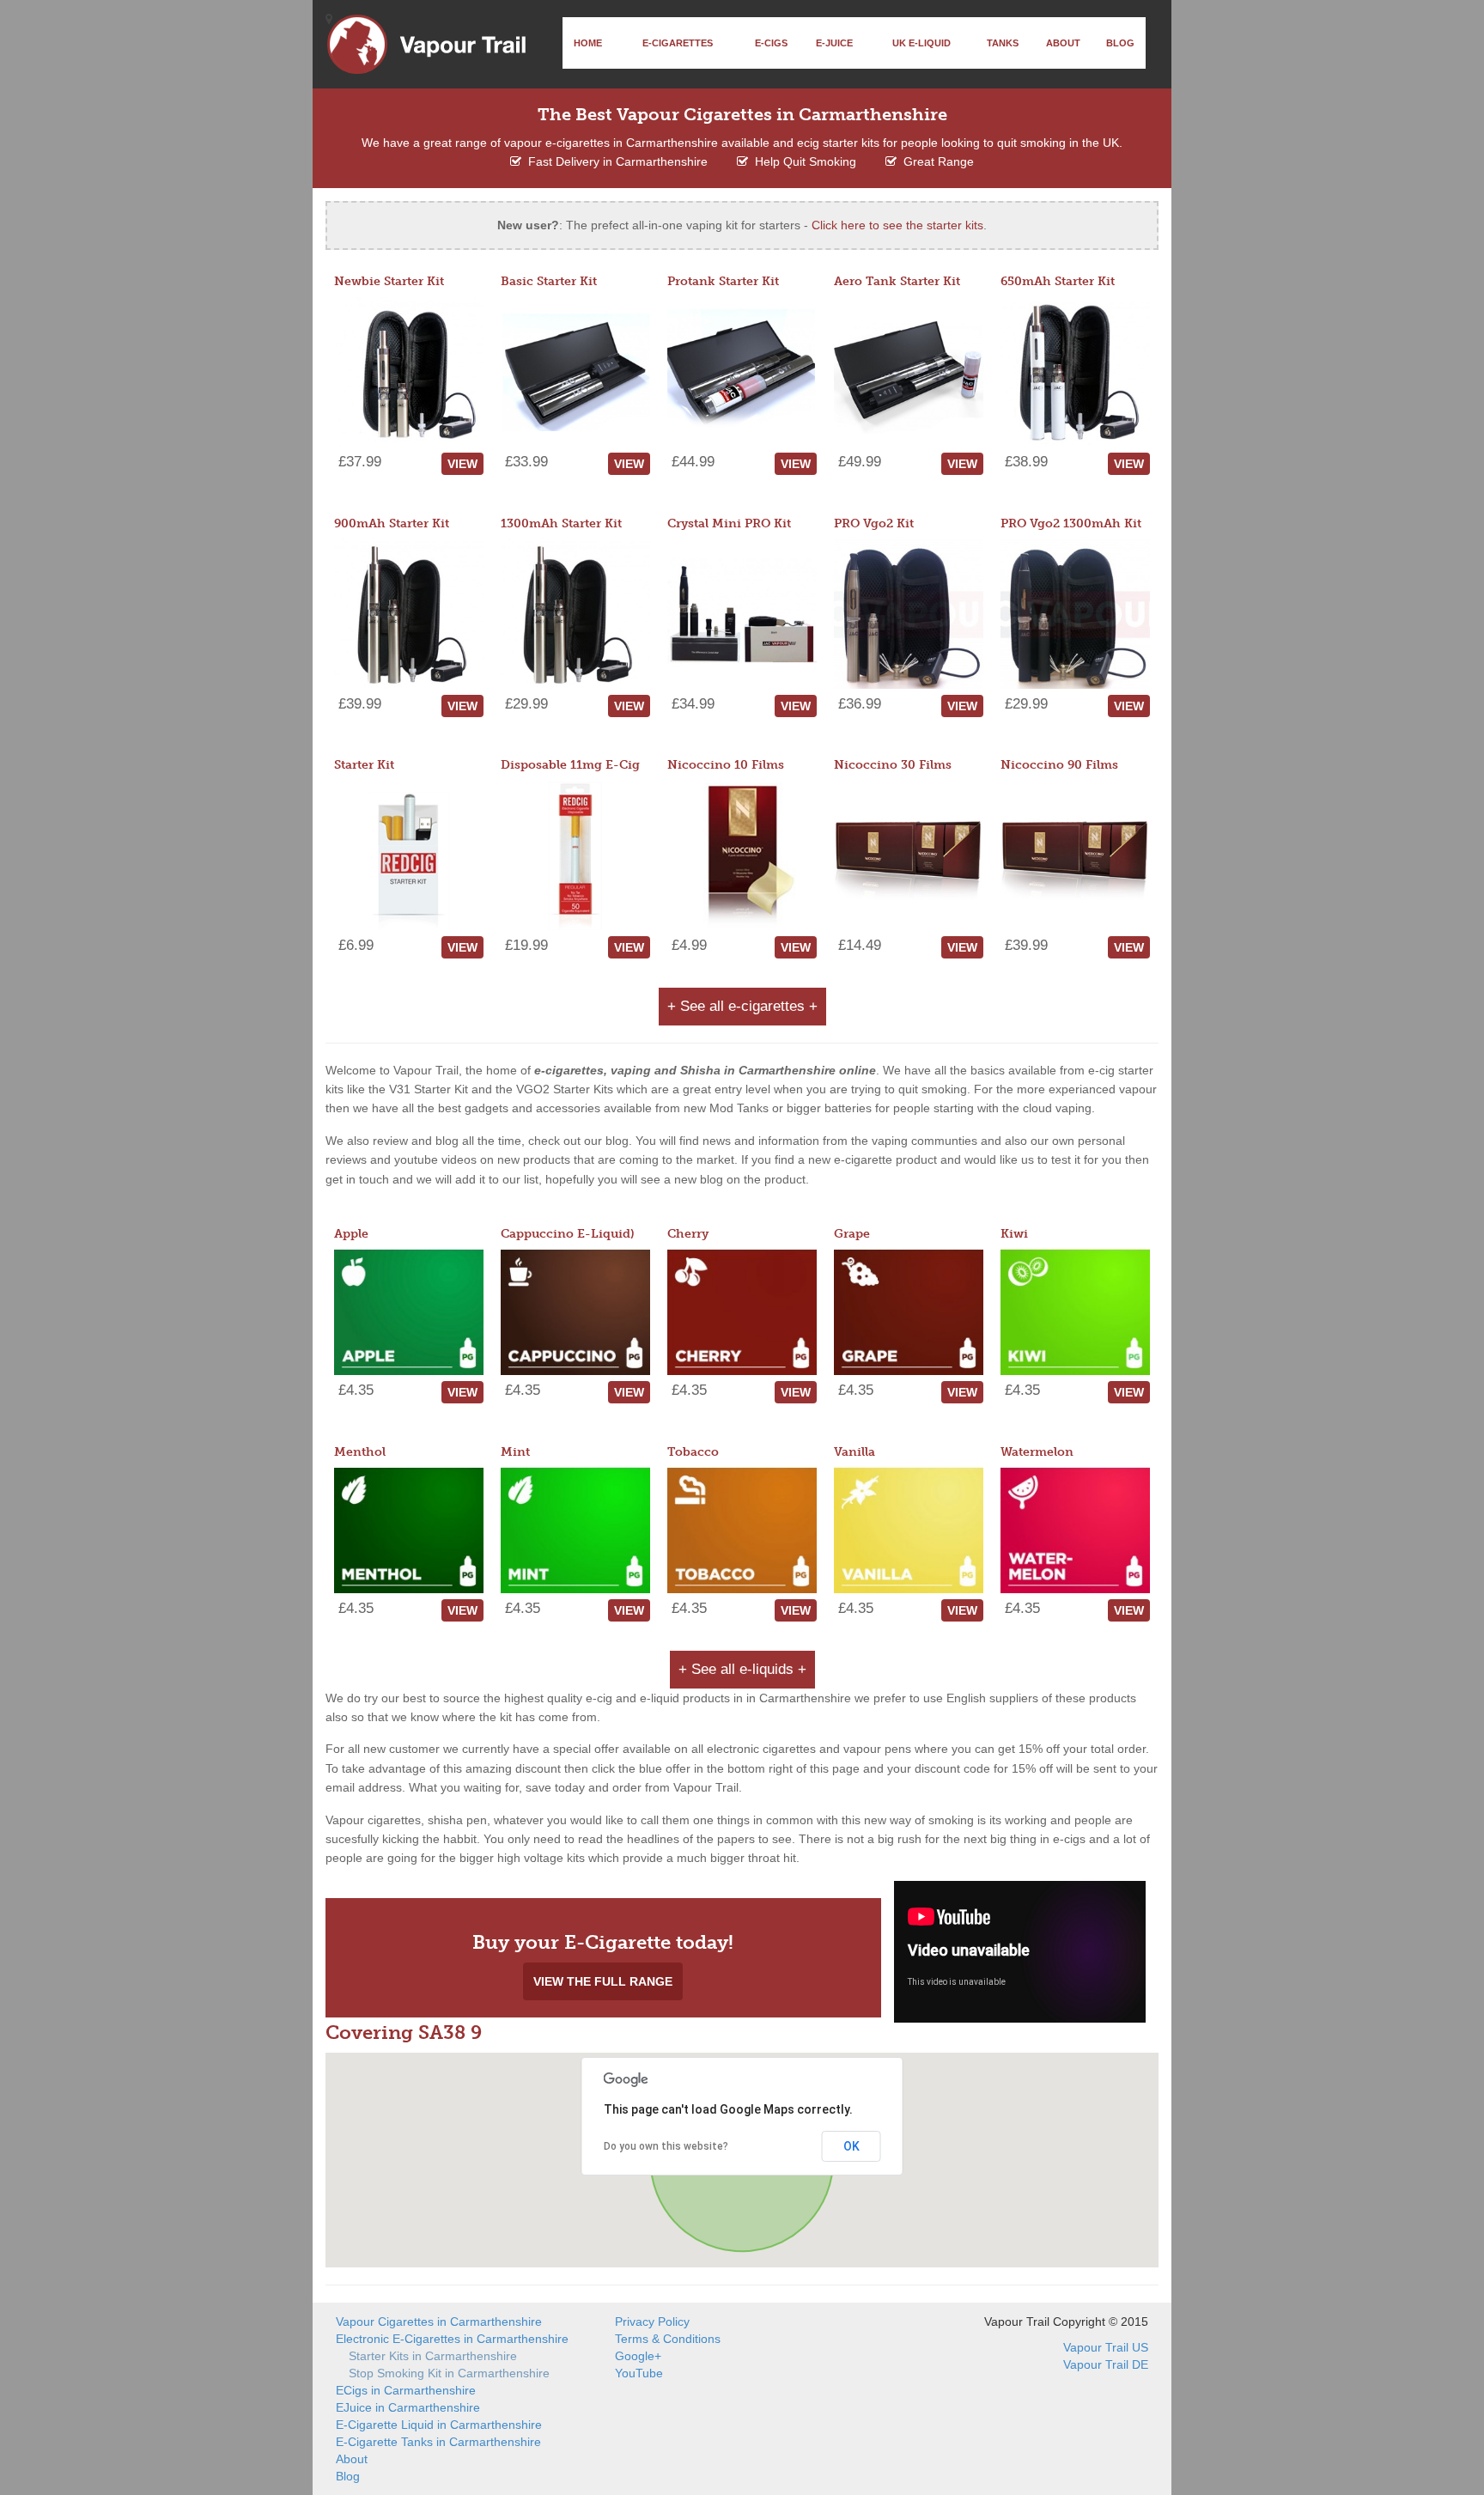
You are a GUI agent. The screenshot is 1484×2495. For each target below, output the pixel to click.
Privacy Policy (652, 2322)
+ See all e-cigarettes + (742, 1006)
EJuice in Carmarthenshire (408, 2407)
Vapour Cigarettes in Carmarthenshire (439, 2322)
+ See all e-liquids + (742, 1669)
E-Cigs (771, 43)
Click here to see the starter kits (897, 225)
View (462, 464)
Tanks (1003, 43)
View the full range (603, 1981)
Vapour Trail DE (1106, 2364)
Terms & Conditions (668, 2339)
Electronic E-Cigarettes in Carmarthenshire (452, 2339)
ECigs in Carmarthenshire (406, 2390)
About (1063, 43)
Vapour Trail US (1106, 2347)
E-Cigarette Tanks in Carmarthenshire (438, 2442)
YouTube (639, 2373)
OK (851, 2146)
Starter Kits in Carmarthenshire (433, 2356)
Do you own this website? (666, 2146)
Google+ (638, 2356)
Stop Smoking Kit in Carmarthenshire (449, 2373)
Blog (1120, 43)
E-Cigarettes (678, 43)
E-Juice (834, 43)
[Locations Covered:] (329, 19)
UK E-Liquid (921, 43)
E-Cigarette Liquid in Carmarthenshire (439, 2425)
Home (588, 43)
